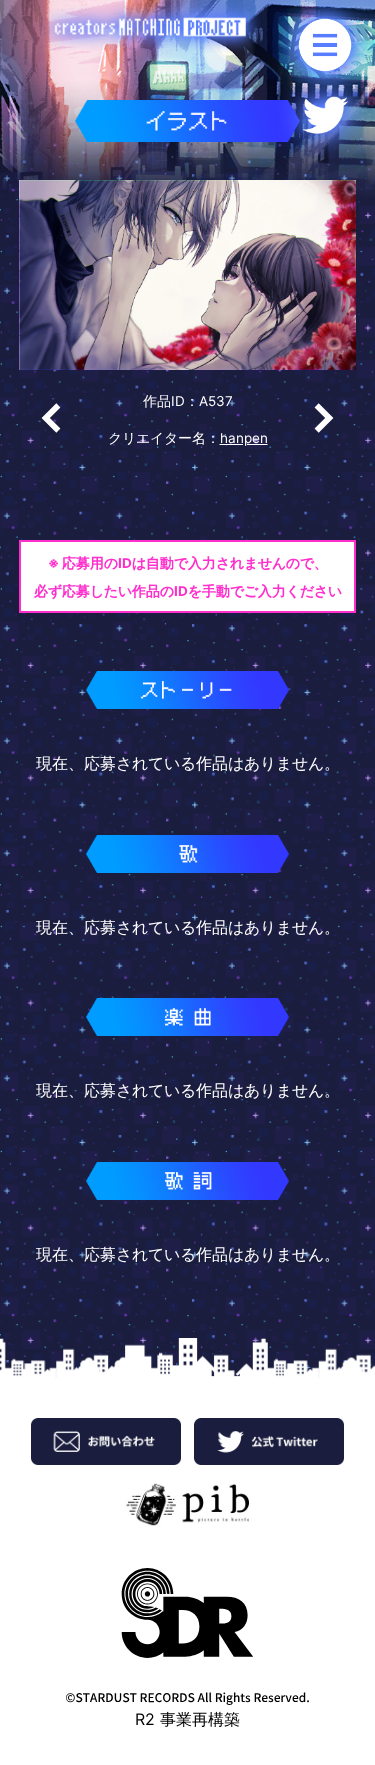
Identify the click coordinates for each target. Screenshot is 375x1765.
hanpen (244, 438)
